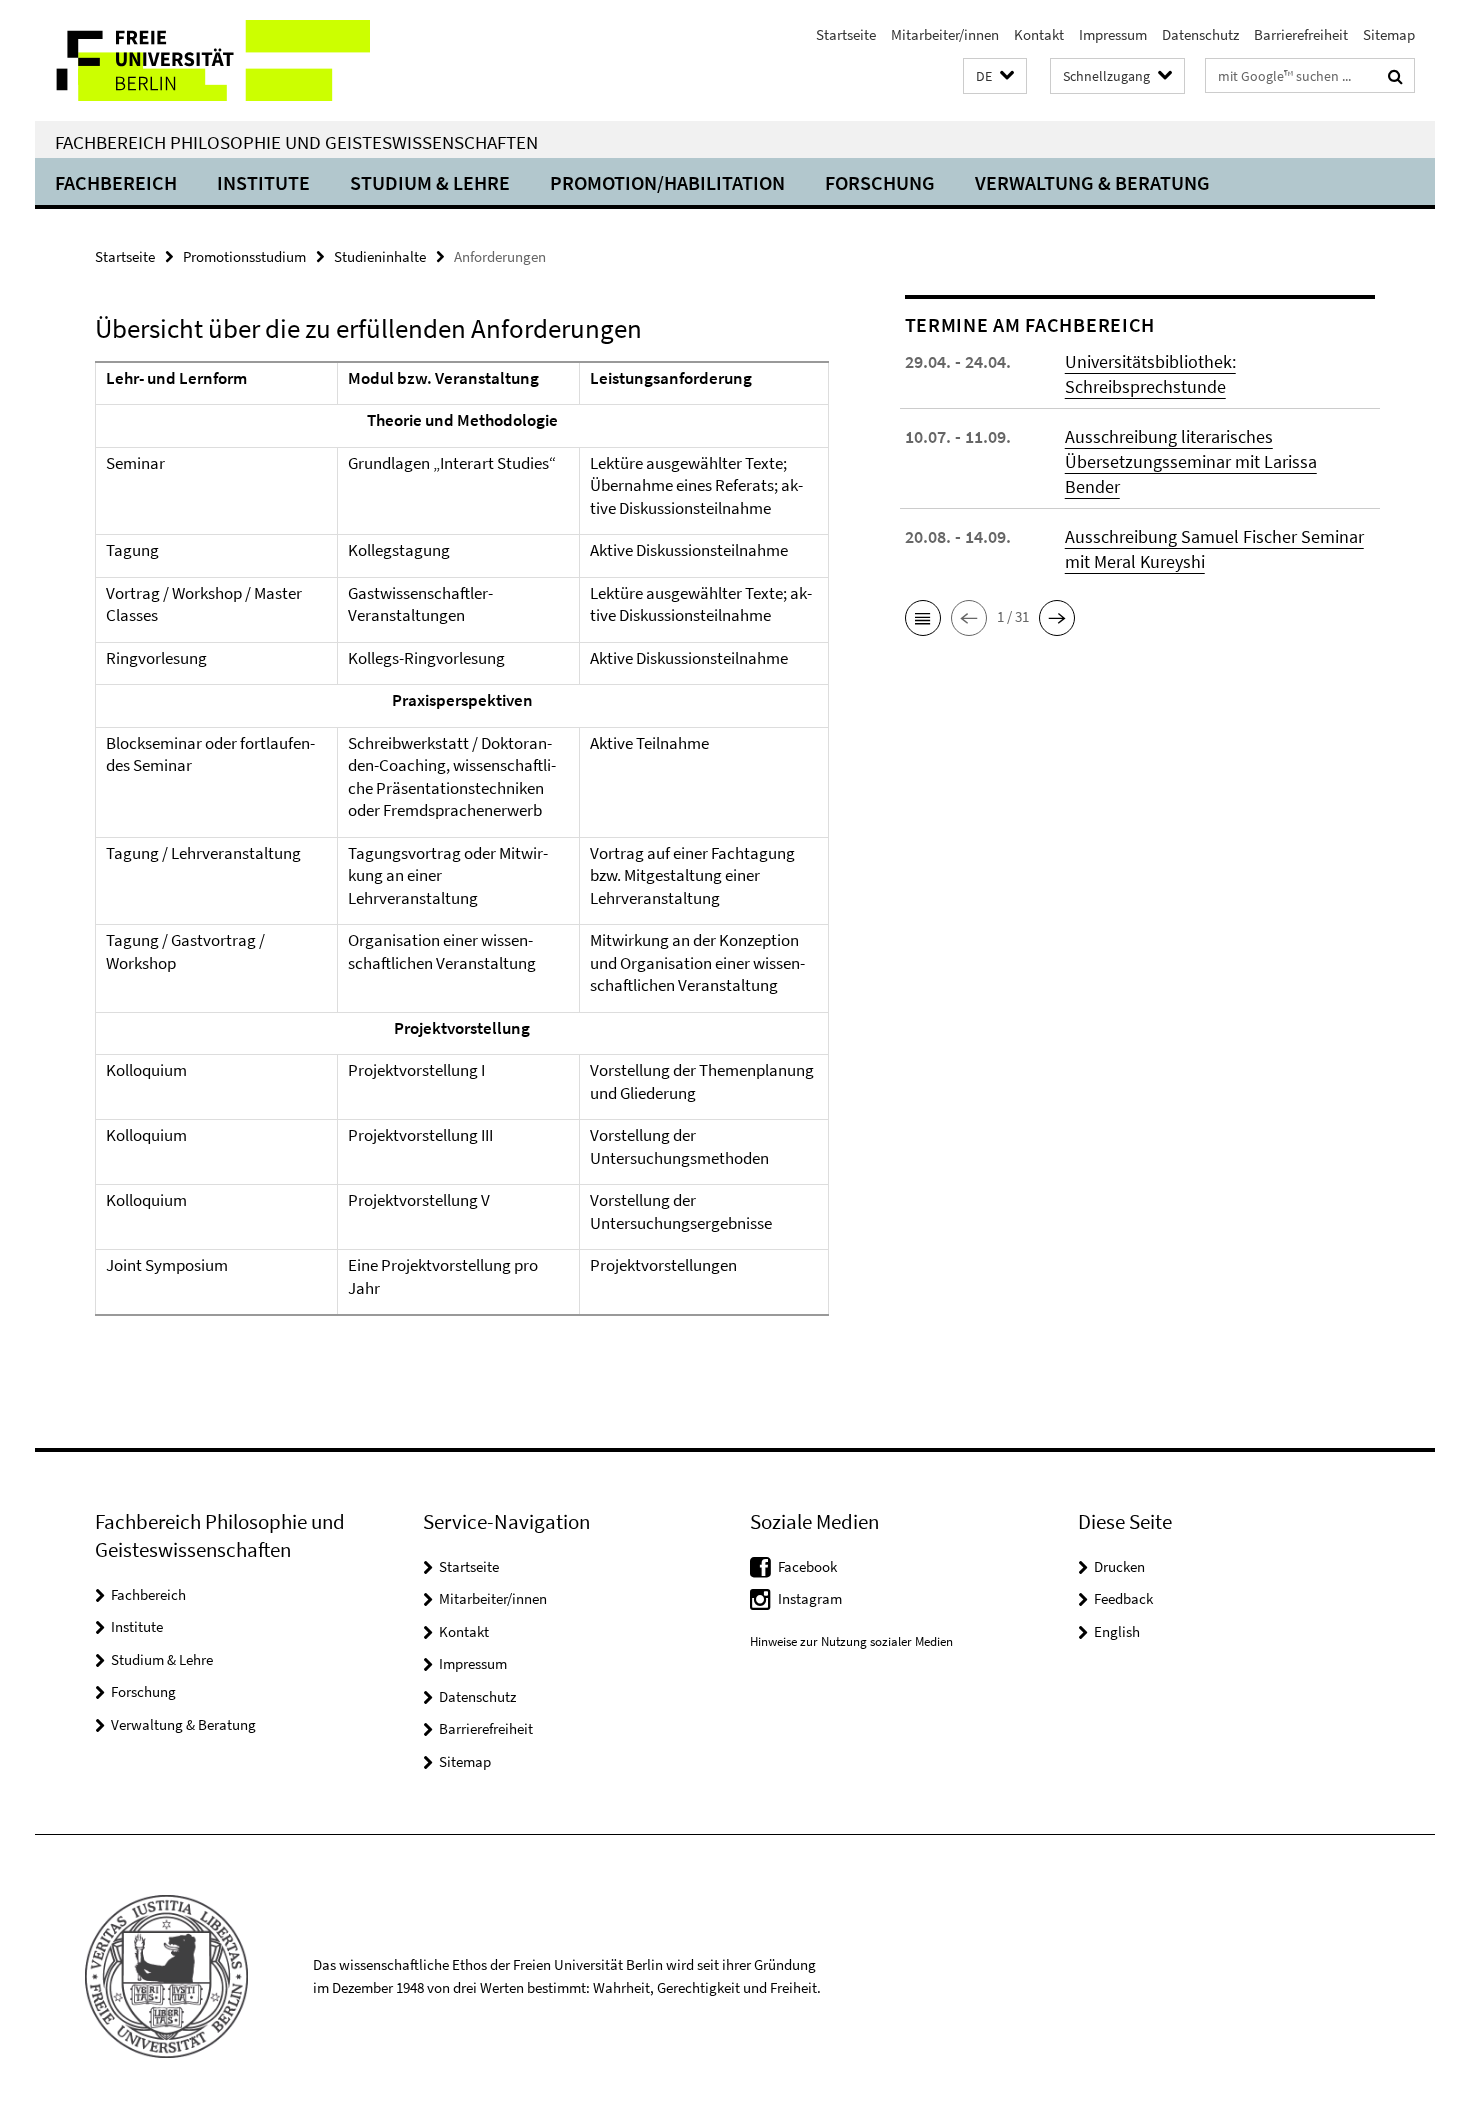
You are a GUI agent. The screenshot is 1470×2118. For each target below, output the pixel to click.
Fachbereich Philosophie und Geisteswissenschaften (296, 142)
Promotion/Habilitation (667, 182)
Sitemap (1389, 34)
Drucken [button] (1119, 1566)
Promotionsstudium (244, 256)
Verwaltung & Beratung (1092, 182)
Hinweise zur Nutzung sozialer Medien (851, 1641)
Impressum (1113, 34)
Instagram (810, 1598)
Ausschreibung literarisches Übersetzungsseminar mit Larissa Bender (1191, 461)
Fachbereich (116, 182)
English (1117, 1631)
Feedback (1123, 1598)
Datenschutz (1200, 34)
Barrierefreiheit (1301, 34)
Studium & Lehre (430, 182)
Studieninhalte (380, 256)
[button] (995, 76)
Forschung (880, 182)
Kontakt (1039, 34)
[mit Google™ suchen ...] (1395, 76)
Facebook (807, 1566)
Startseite (846, 34)
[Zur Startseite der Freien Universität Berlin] (202, 60)
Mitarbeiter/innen (945, 34)
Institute (263, 182)
